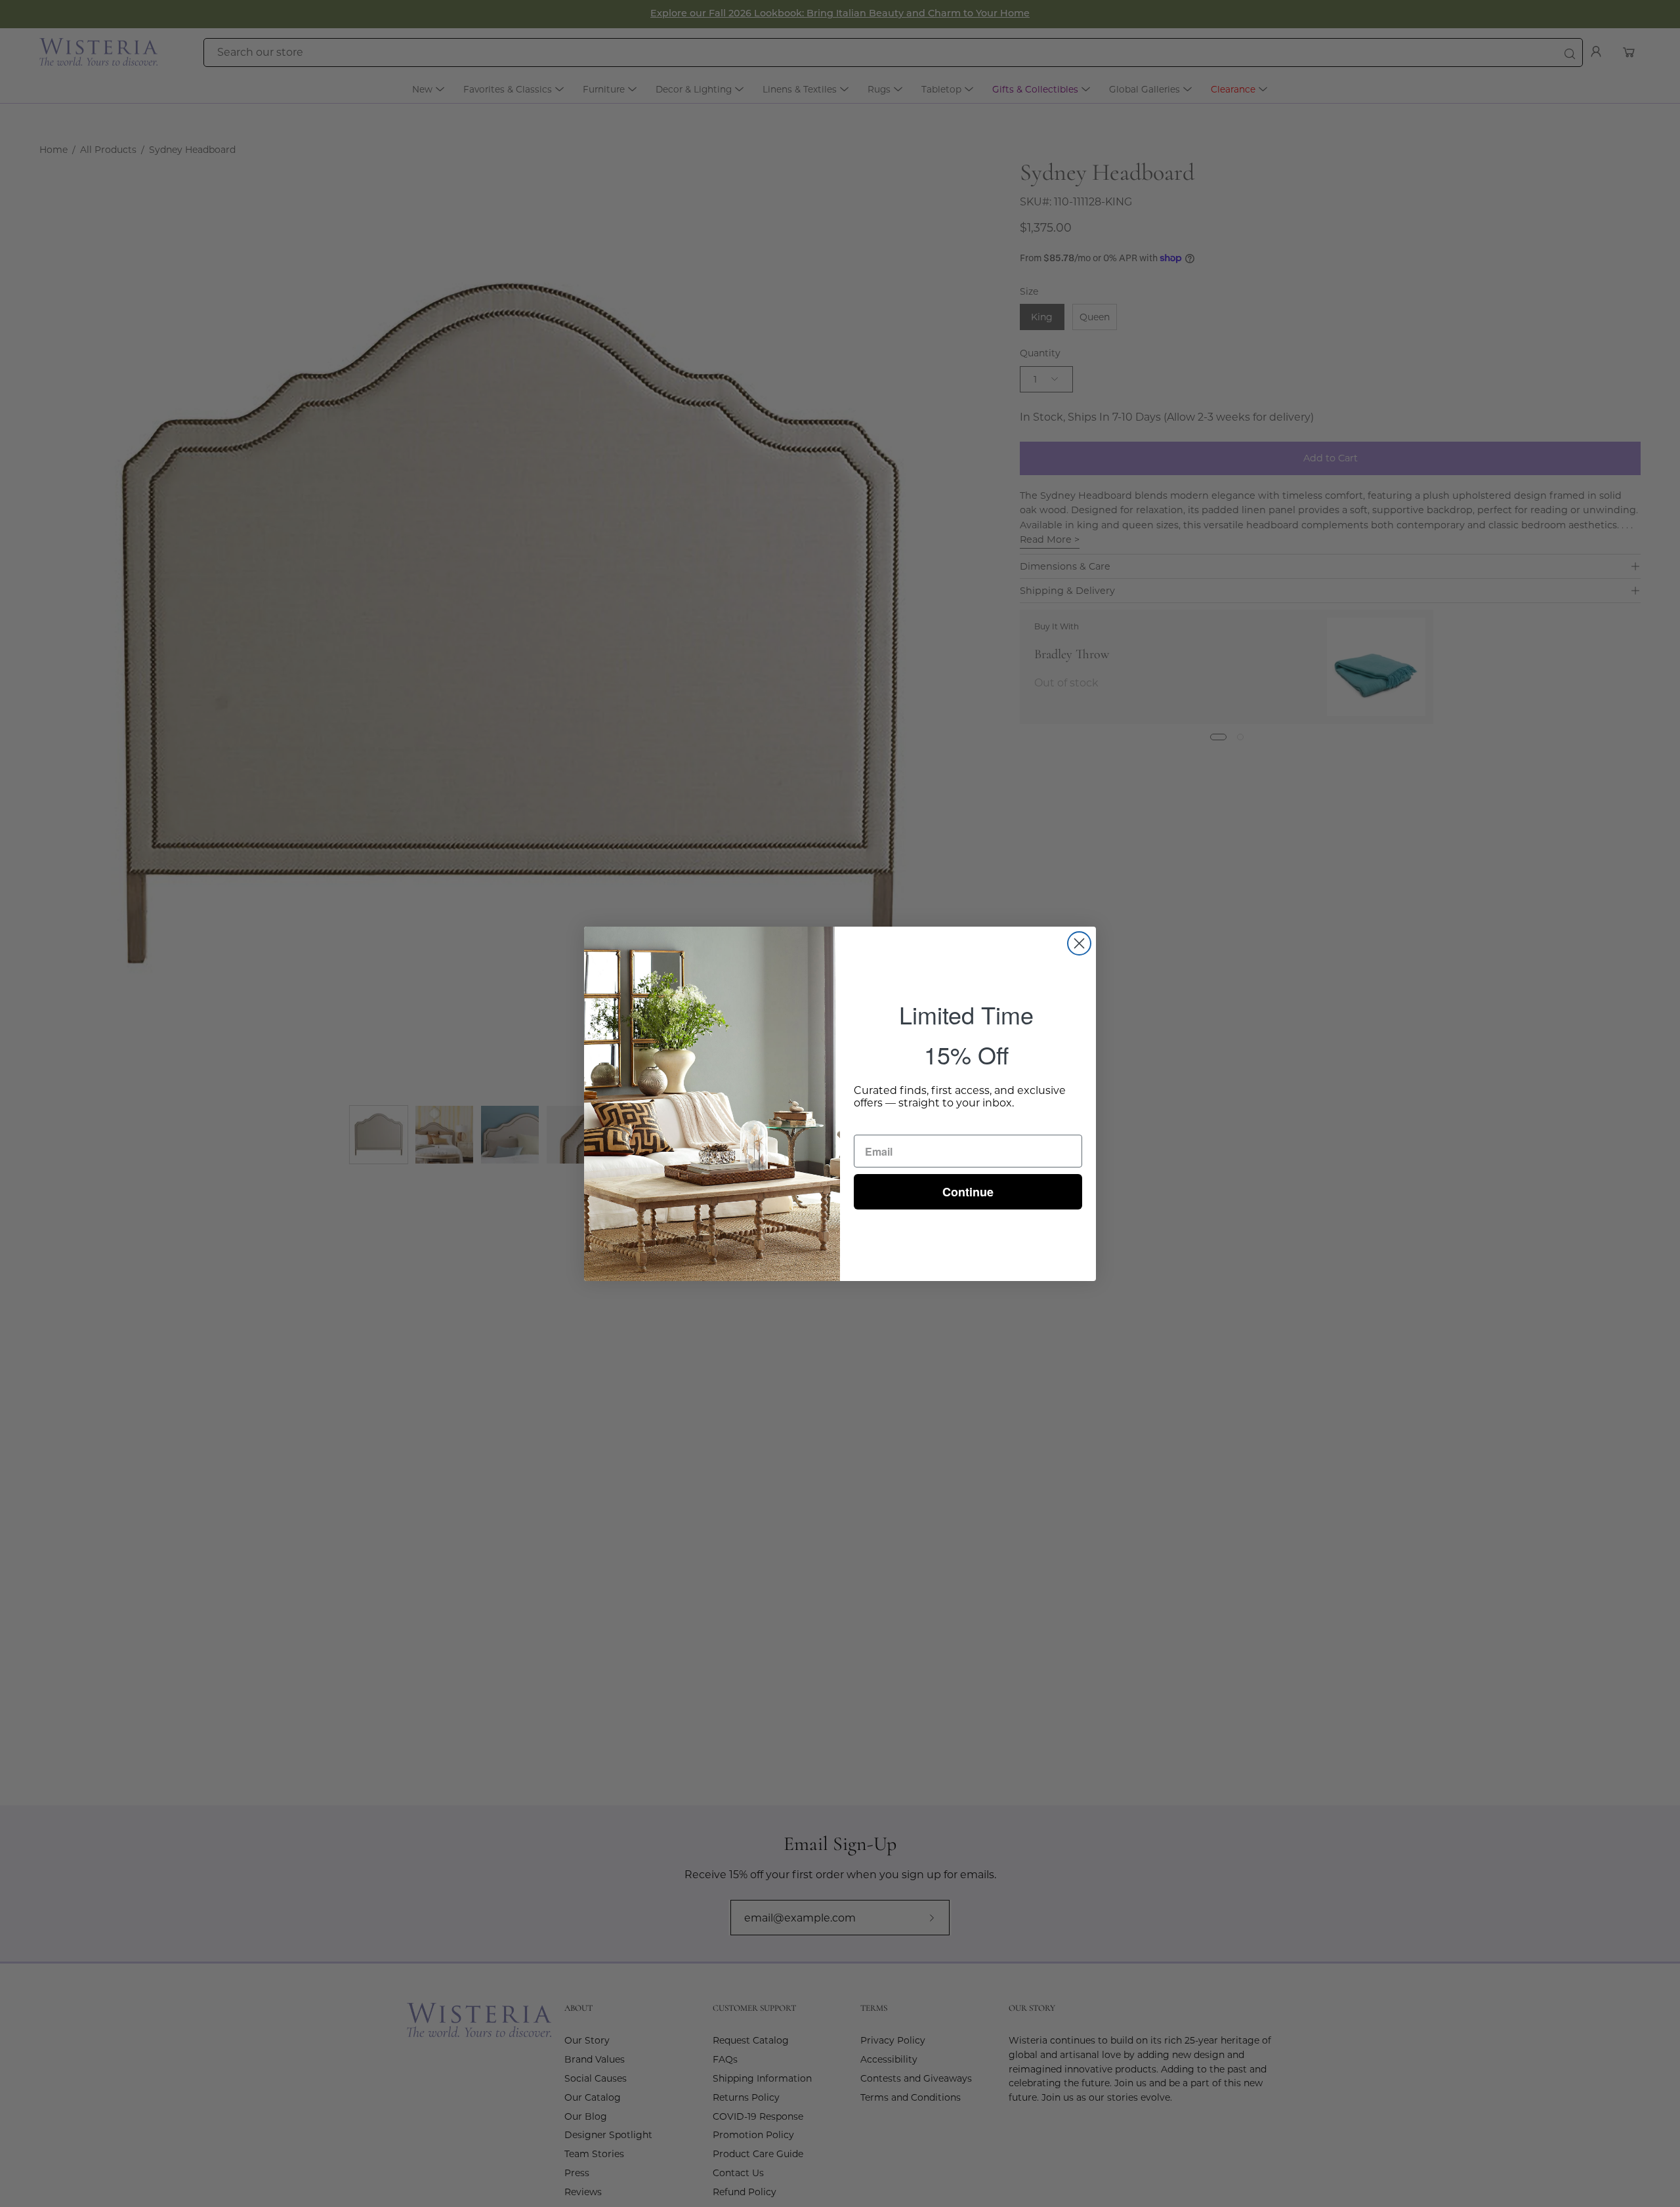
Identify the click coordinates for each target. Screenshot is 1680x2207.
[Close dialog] (1079, 943)
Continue (968, 1192)
